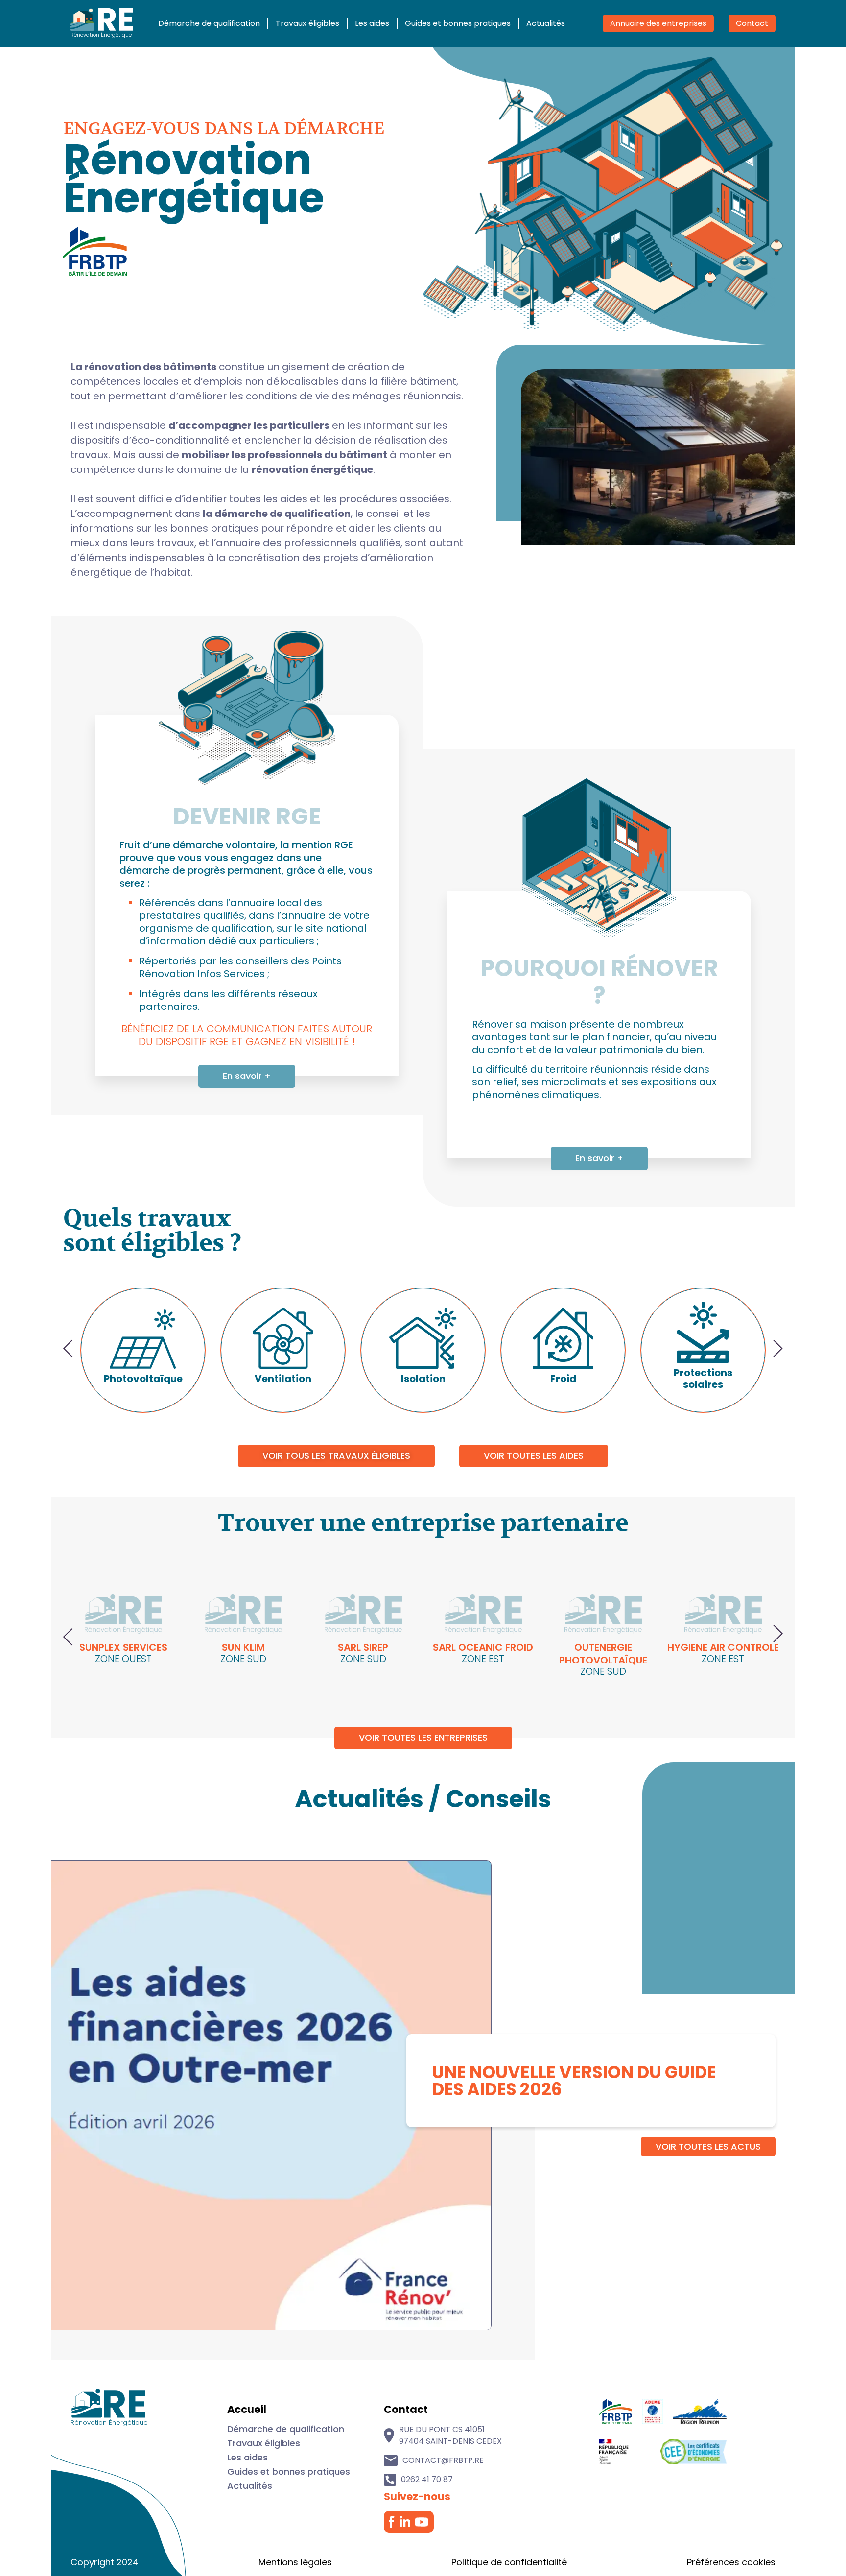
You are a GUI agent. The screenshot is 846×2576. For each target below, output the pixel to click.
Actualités (546, 23)
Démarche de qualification (209, 23)
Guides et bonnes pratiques (458, 23)
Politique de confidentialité (509, 2562)
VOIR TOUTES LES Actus (708, 2146)
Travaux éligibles (307, 23)
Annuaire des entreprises (658, 23)
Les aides (372, 23)
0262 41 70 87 (427, 2479)
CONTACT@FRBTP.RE (443, 2460)
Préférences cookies (731, 2562)
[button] (68, 1350)
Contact (752, 23)
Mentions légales (295, 2562)
